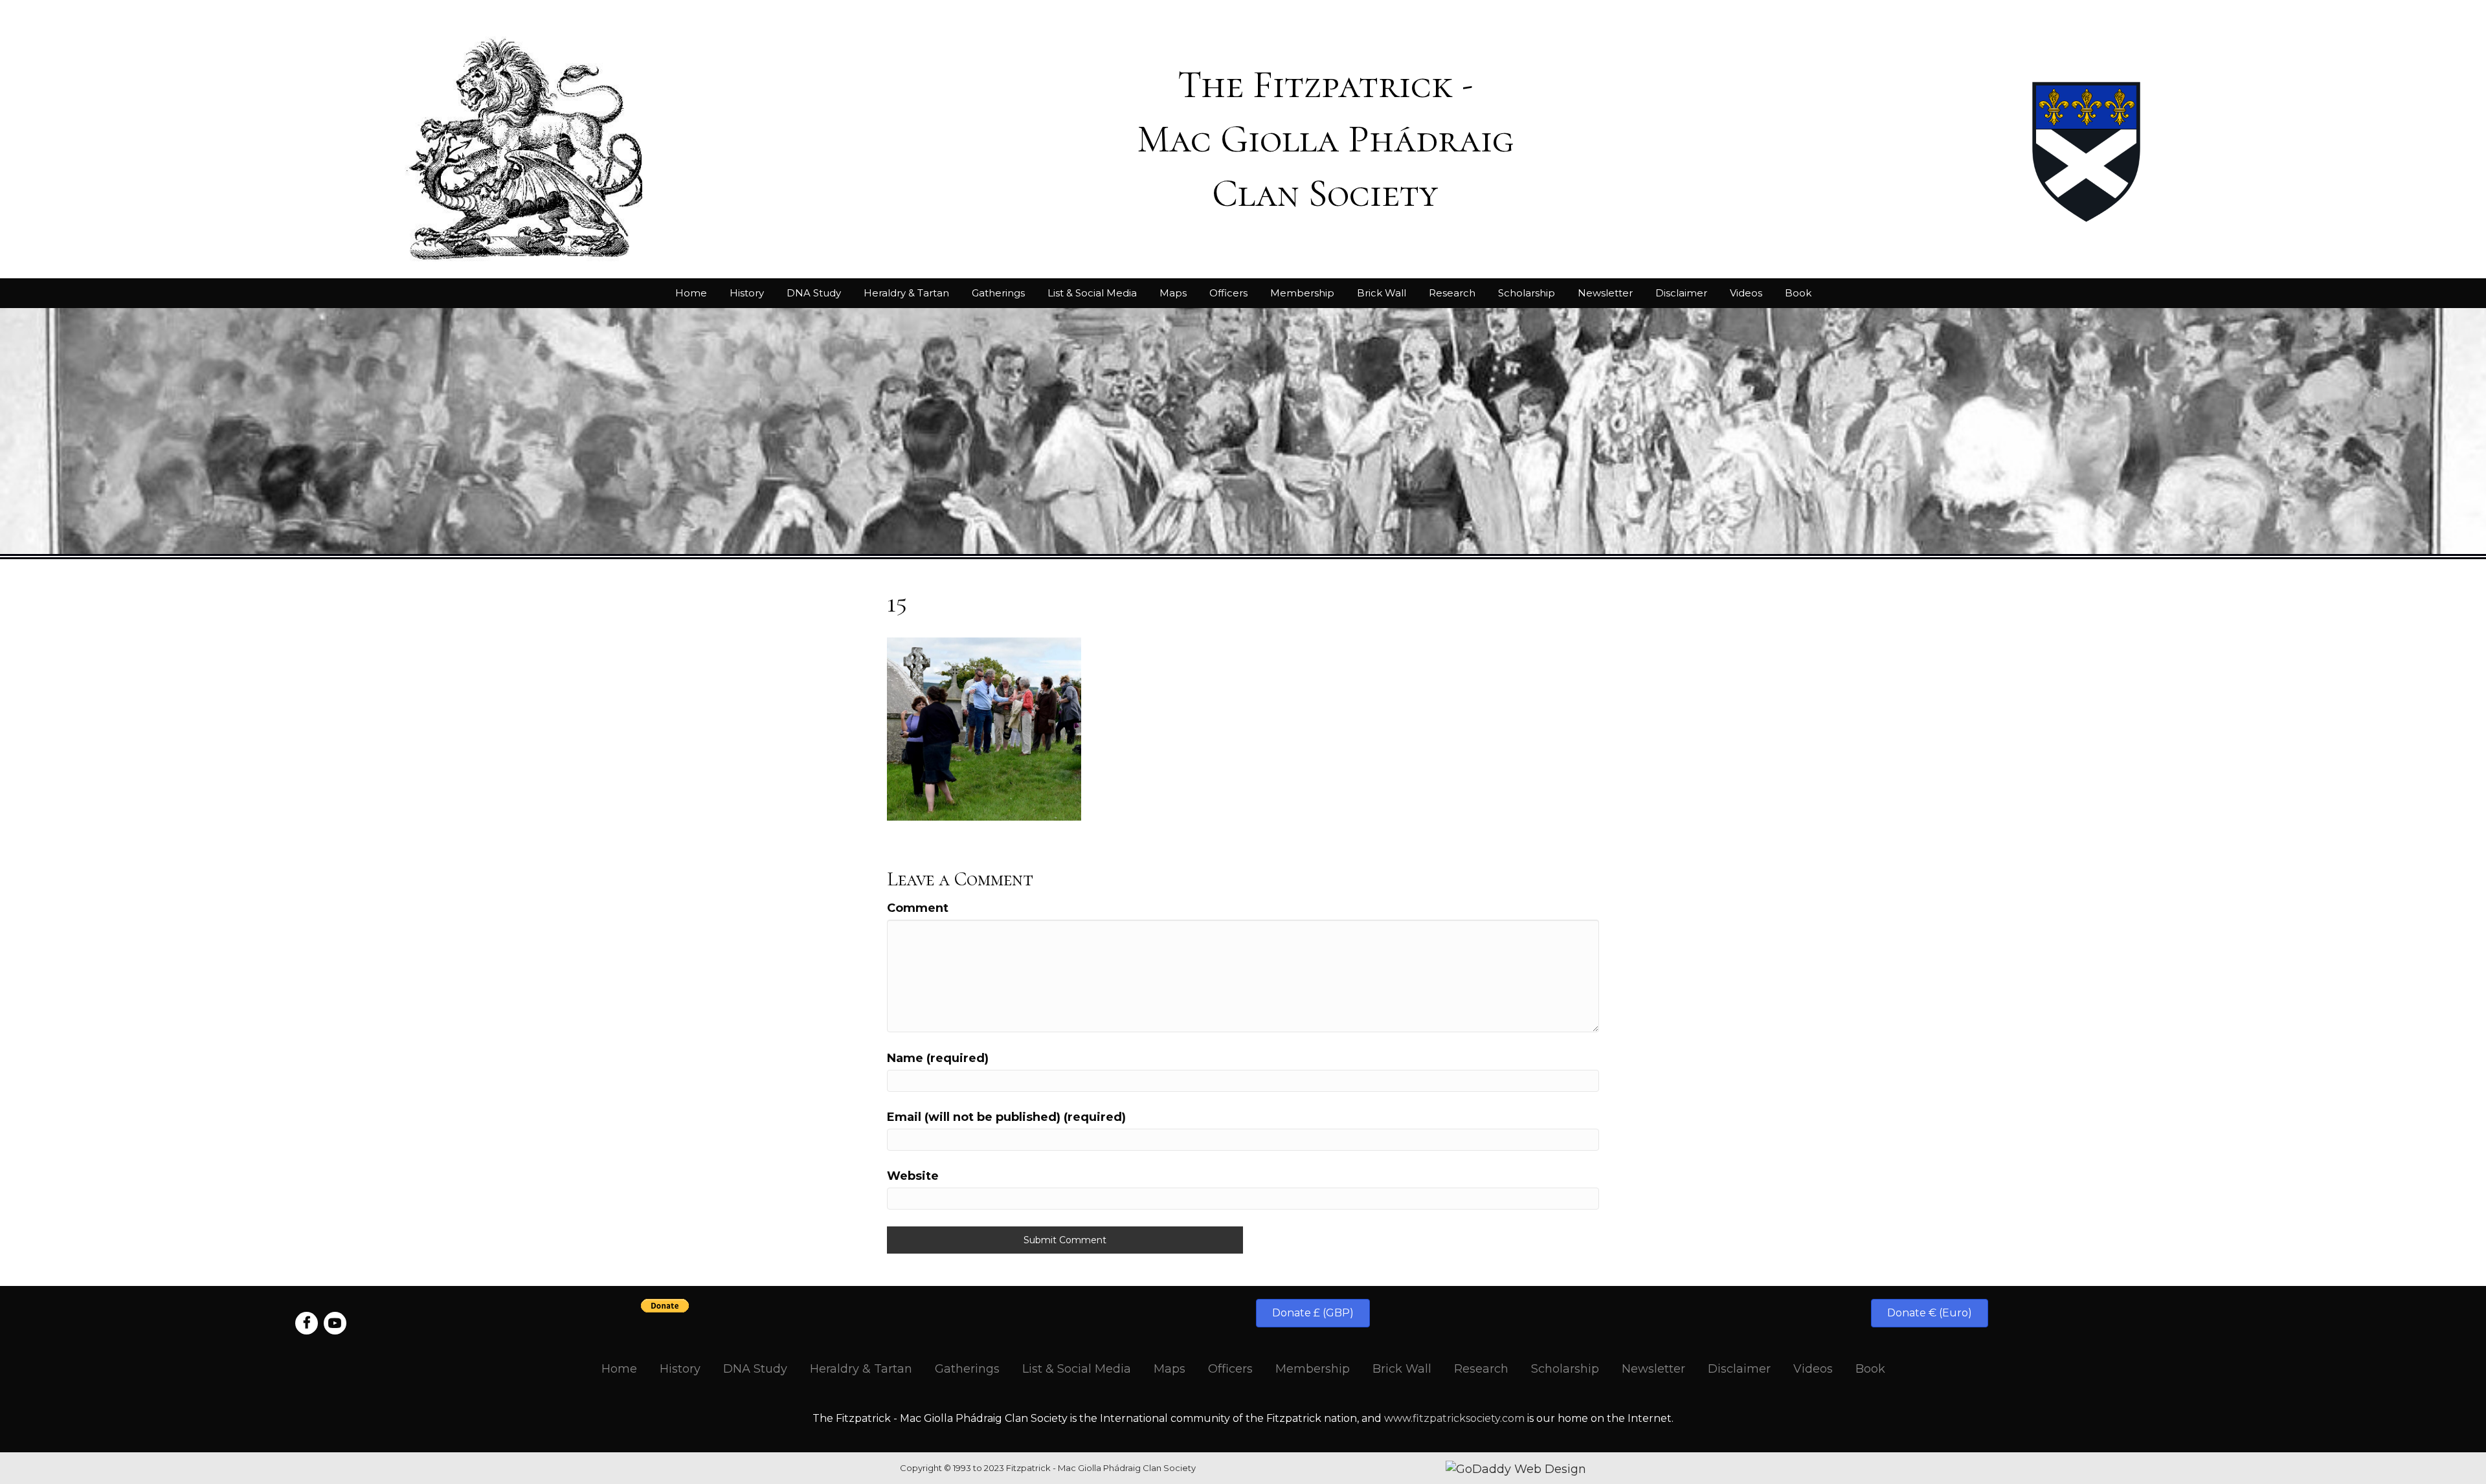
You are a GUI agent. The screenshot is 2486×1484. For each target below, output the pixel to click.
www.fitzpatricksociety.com (1454, 1418)
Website (913, 1176)
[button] (1313, 1313)
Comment (918, 908)
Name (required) (938, 1058)
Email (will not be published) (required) (1006, 1117)
